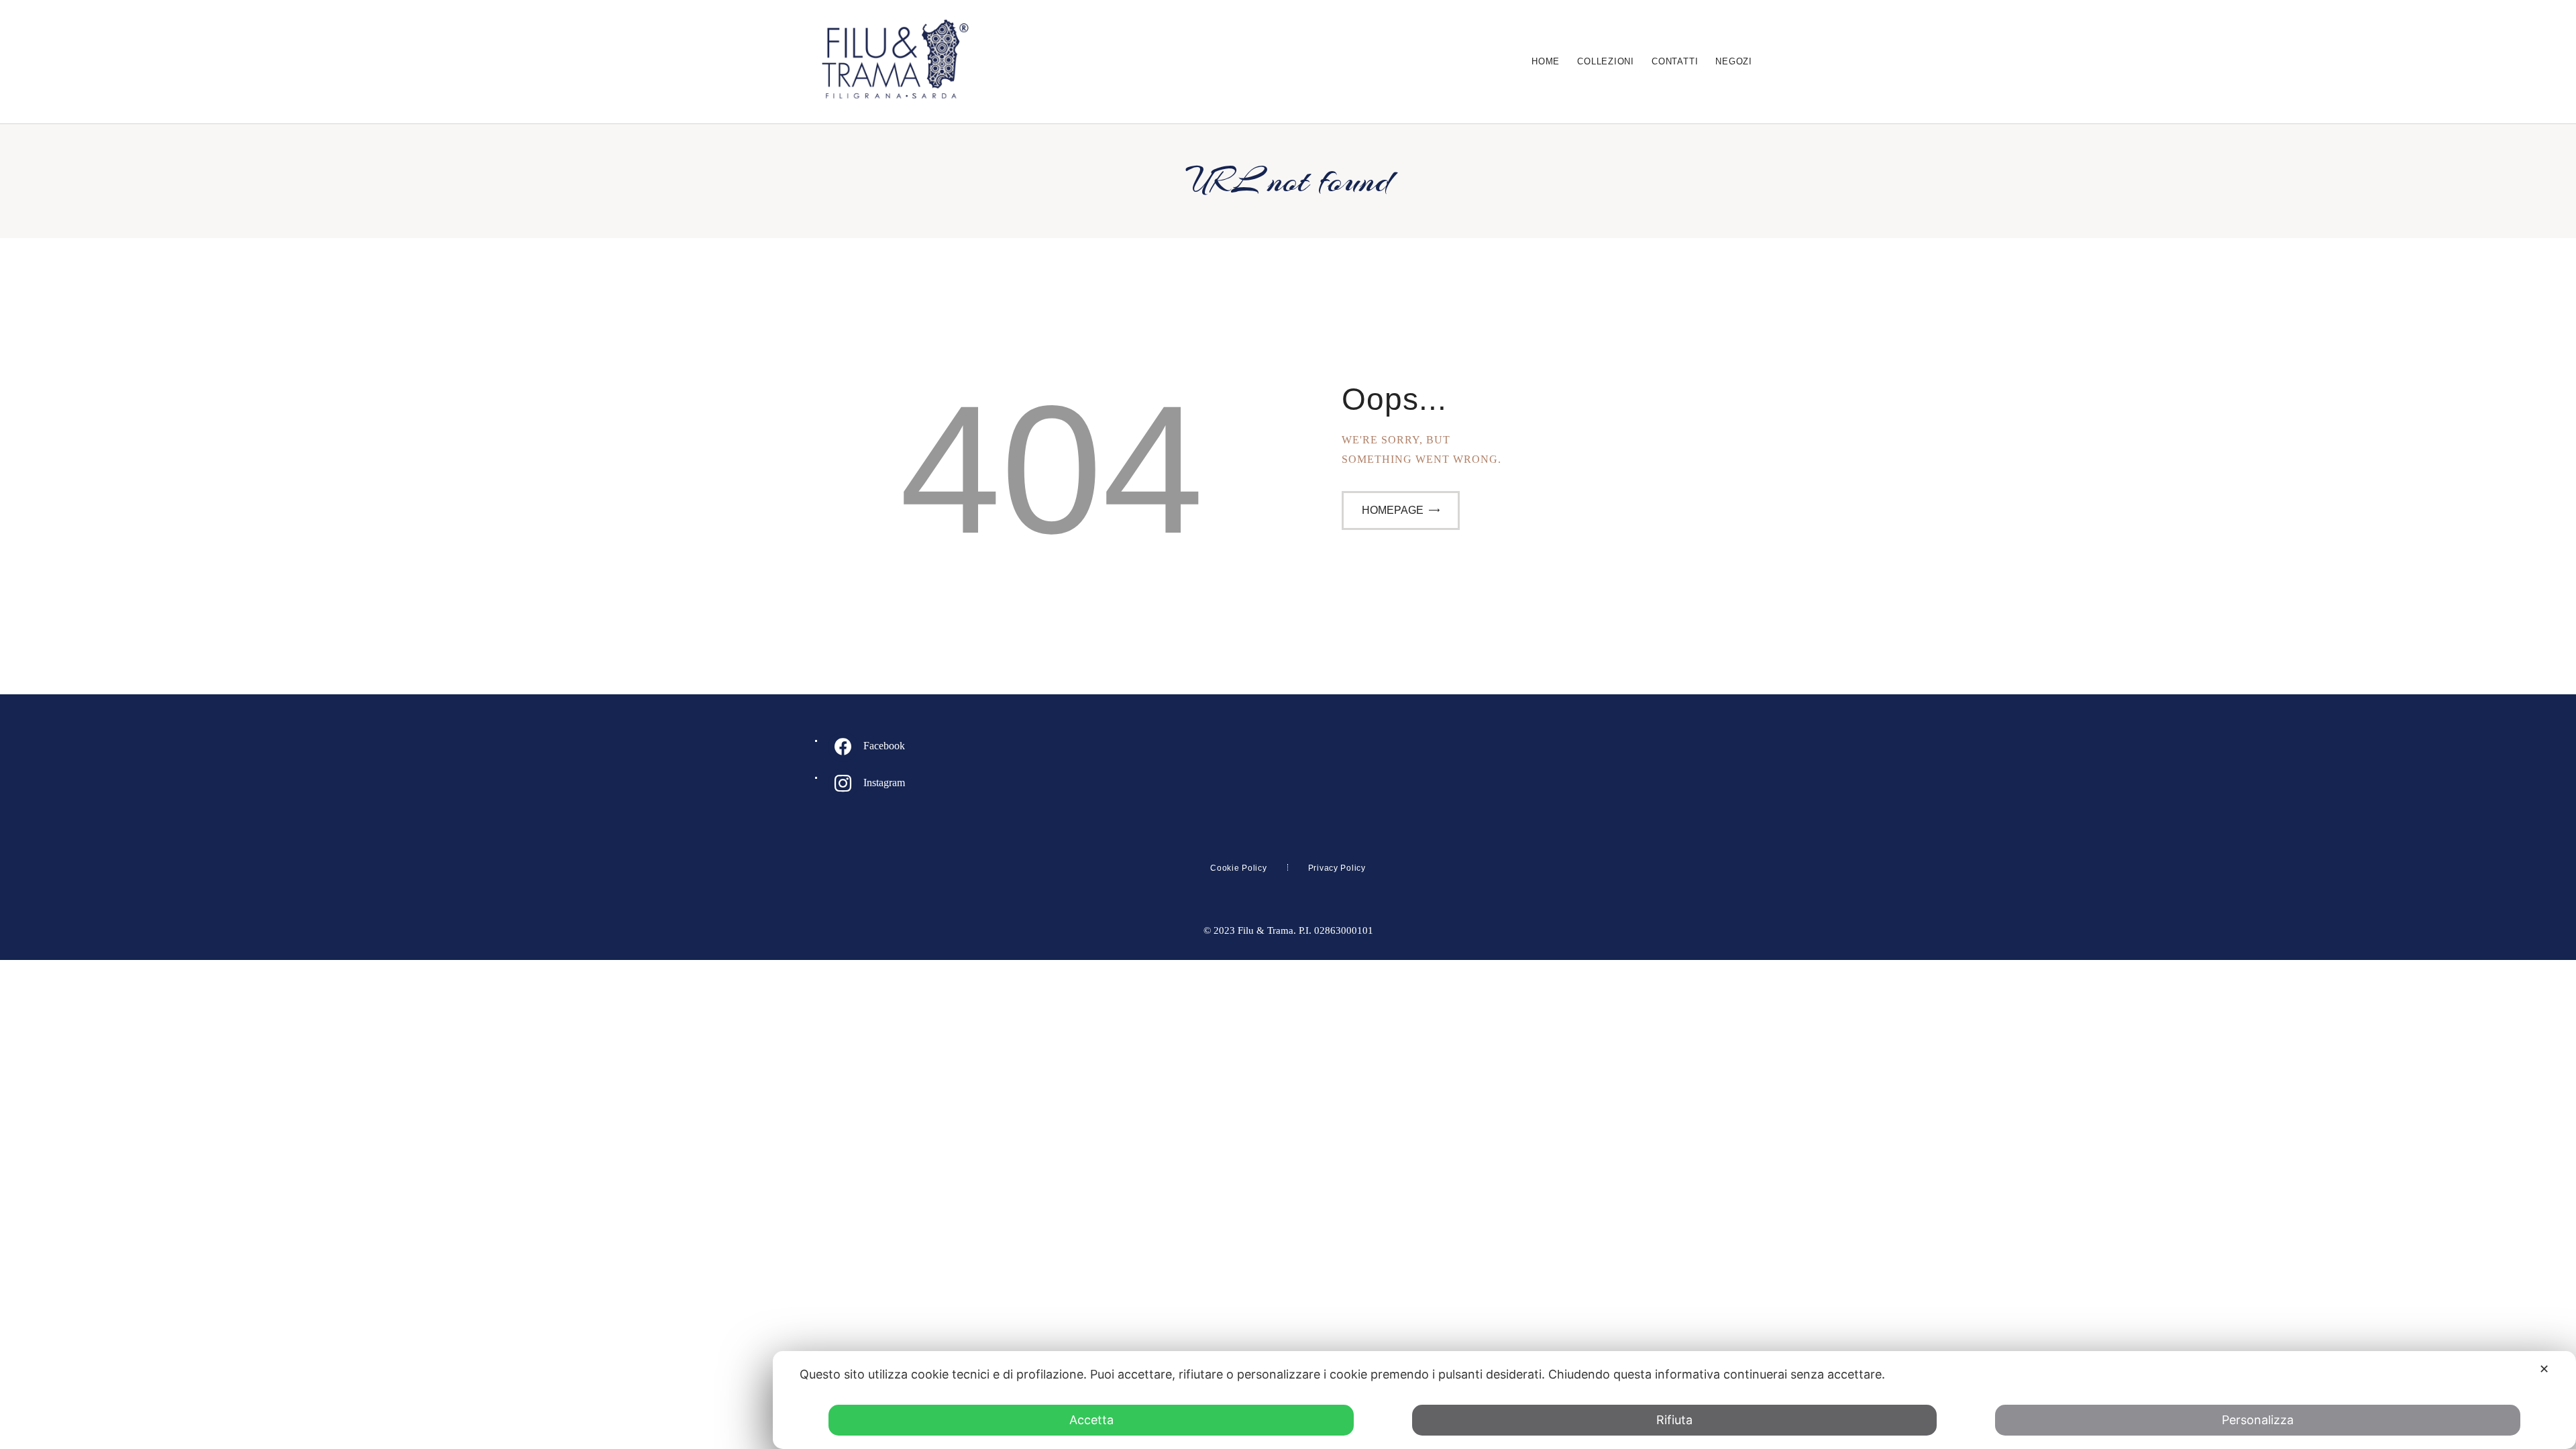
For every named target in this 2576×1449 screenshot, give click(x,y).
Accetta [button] (1091, 1420)
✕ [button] (2544, 1369)
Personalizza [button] (2258, 1420)
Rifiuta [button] (1674, 1420)
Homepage (1393, 510)
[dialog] (1674, 1400)
